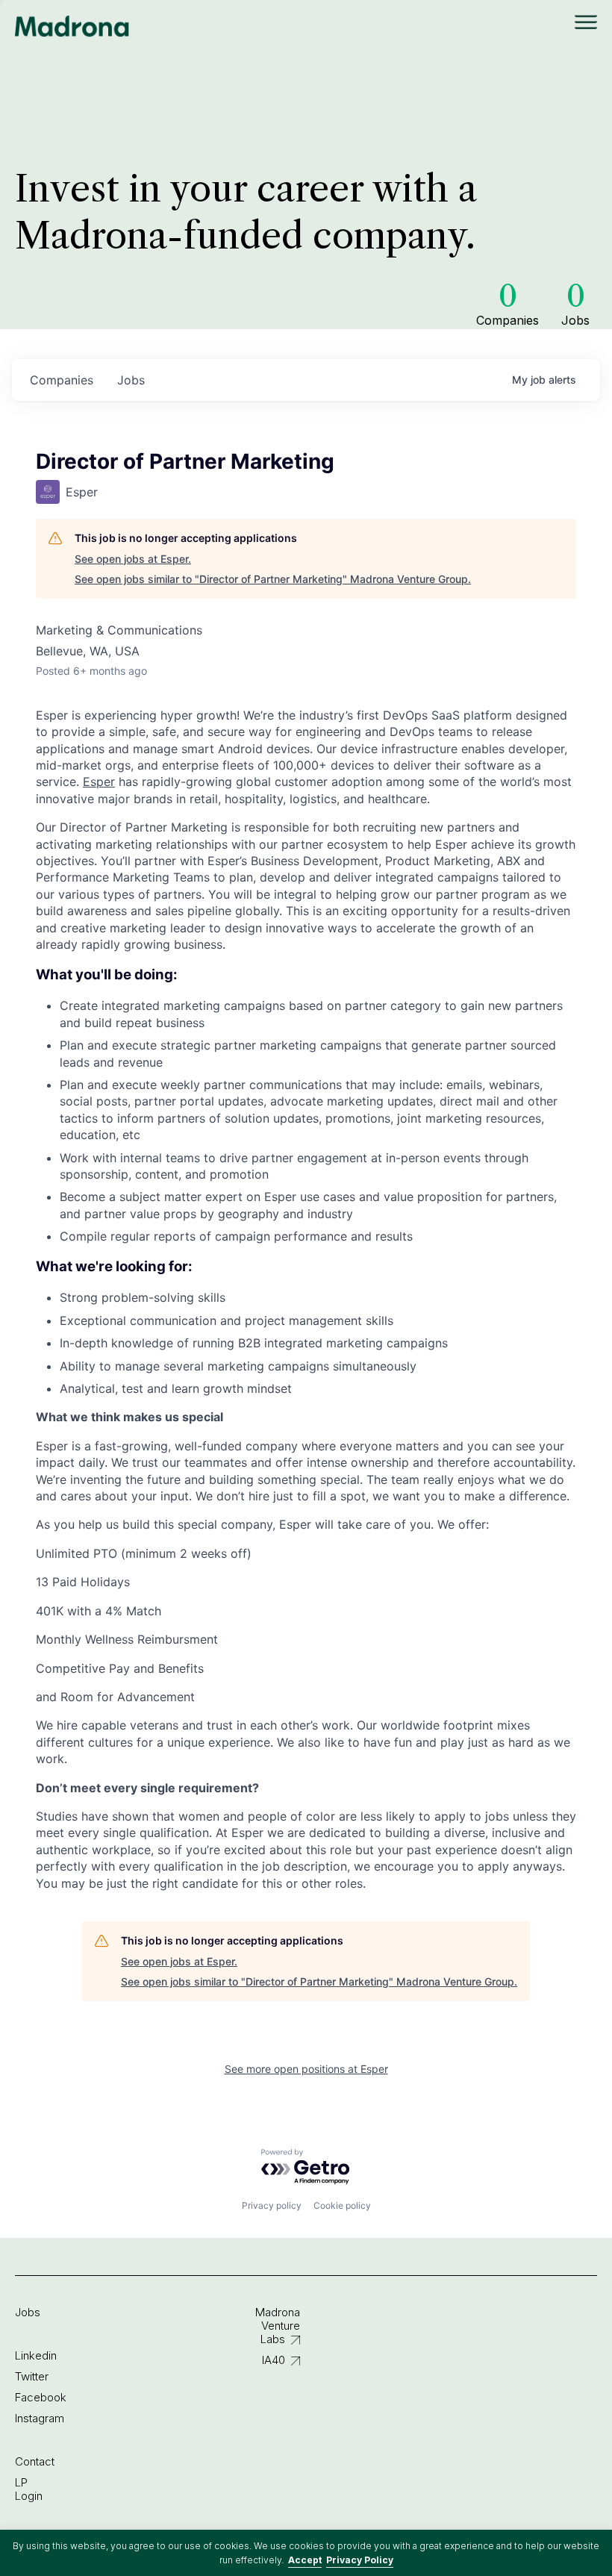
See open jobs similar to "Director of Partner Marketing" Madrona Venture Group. (273, 579)
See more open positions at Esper (306, 2069)
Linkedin (36, 2355)
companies (62, 380)
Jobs (28, 2312)
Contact (35, 2461)
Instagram (40, 2418)
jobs (131, 380)
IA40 (274, 2360)
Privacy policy (272, 2205)
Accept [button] (305, 2560)
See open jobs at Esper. (133, 559)
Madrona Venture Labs (278, 2326)
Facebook (41, 2397)
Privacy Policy (360, 2560)
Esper (99, 782)
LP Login (29, 2489)
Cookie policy (342, 2205)
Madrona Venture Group (72, 26)
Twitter (32, 2376)
